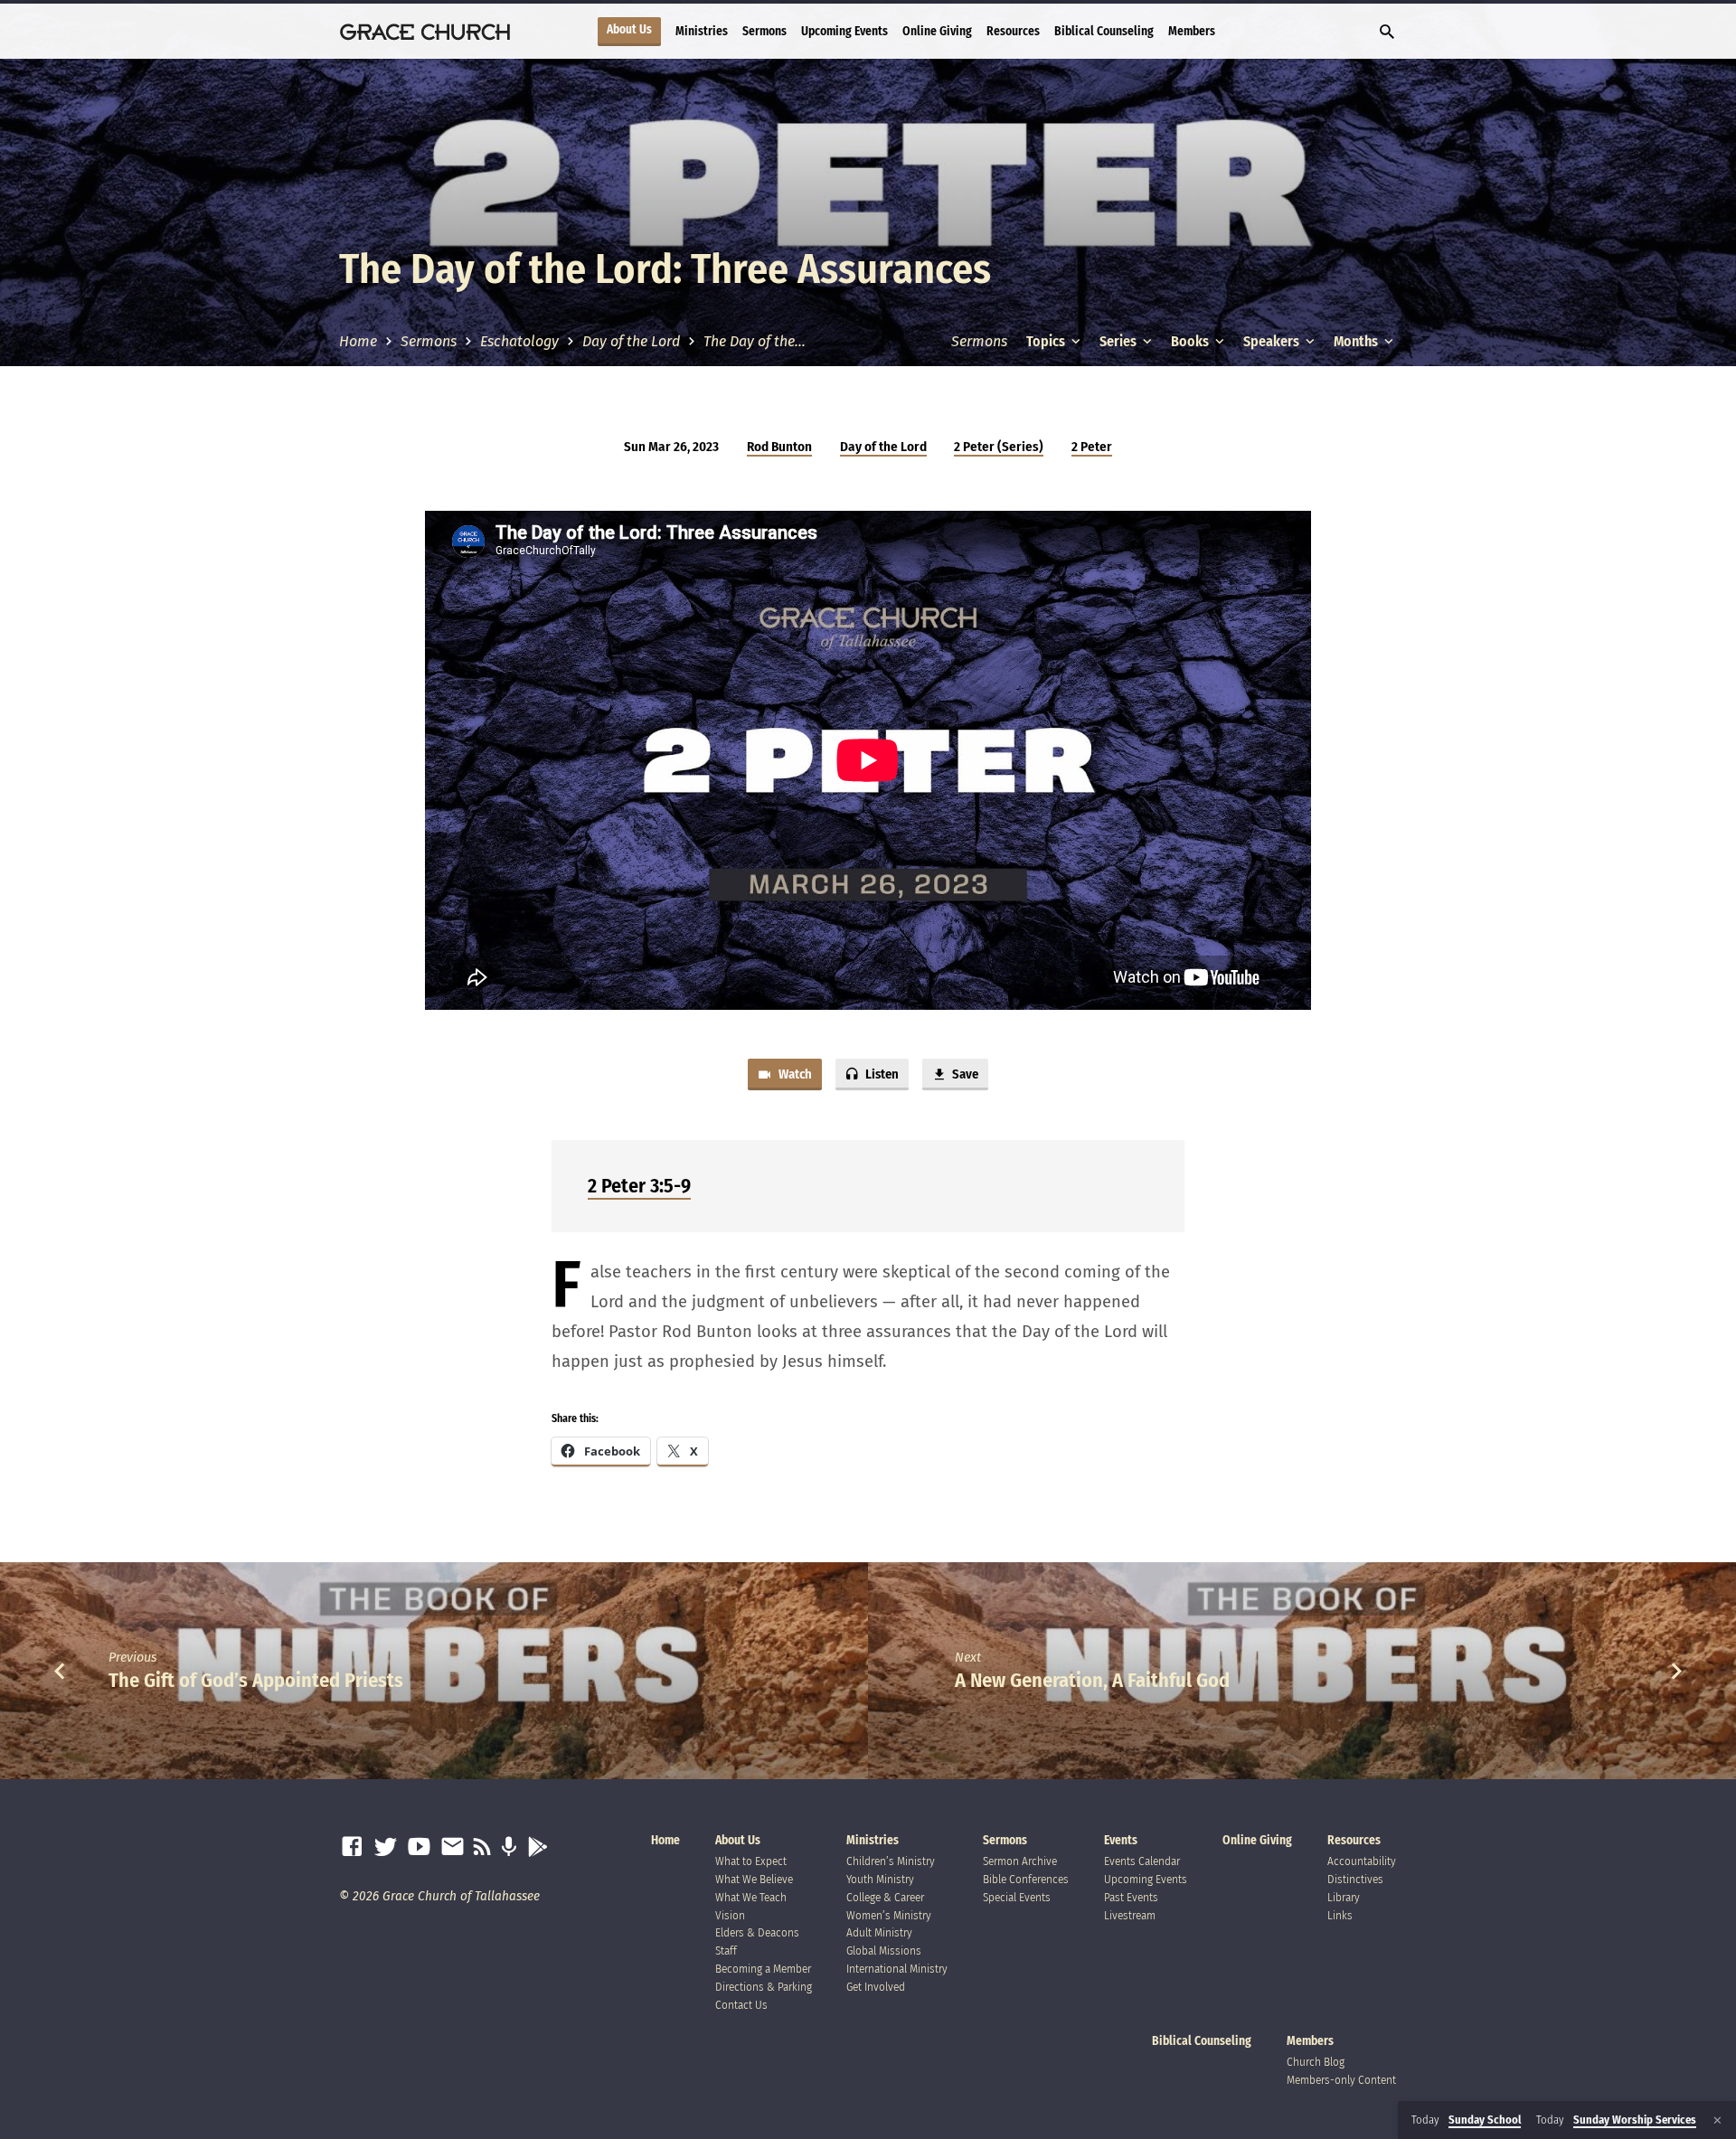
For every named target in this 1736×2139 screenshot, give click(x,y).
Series (1119, 341)
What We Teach (751, 1897)
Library (1344, 1897)
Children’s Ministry (891, 1861)
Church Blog (1316, 2062)
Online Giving (937, 31)
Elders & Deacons (757, 1932)
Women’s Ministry (889, 1915)
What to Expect (751, 1861)
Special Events (1017, 1897)
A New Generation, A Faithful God (1092, 1680)
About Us (629, 30)
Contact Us (741, 2005)
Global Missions (884, 1951)
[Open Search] (1387, 33)
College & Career (885, 1897)
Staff (726, 1951)
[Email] (453, 1847)
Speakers (1273, 341)
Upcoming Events (844, 31)
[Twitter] (386, 1847)
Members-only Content (1341, 2080)
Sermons (764, 31)
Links (1340, 1915)
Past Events (1131, 1897)
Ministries (702, 31)
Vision (730, 1915)
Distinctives (1355, 1879)
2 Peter (1092, 447)
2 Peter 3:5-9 (639, 1186)
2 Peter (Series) (999, 447)
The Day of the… (755, 341)
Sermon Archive (1020, 1861)
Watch (794, 1074)
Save (964, 1074)
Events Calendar (1142, 1861)
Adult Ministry (879, 1932)
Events (1121, 1840)
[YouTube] (419, 1847)
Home (358, 341)
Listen (881, 1074)
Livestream (1130, 1915)
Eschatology (519, 341)
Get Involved (876, 1987)
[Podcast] (509, 1847)
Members (1192, 31)
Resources (1013, 31)
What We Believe (754, 1879)
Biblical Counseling (1104, 31)
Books (1191, 341)
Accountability (1362, 1861)
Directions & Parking (764, 1987)
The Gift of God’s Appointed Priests (256, 1680)
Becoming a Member (763, 1969)
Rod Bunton (779, 447)
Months (1357, 341)
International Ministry (897, 1969)
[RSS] (482, 1847)
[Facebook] (352, 1847)
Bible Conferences (1026, 1879)
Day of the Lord (631, 341)
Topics (1047, 341)
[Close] (1717, 2120)
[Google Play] (538, 1847)
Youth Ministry (880, 1879)
